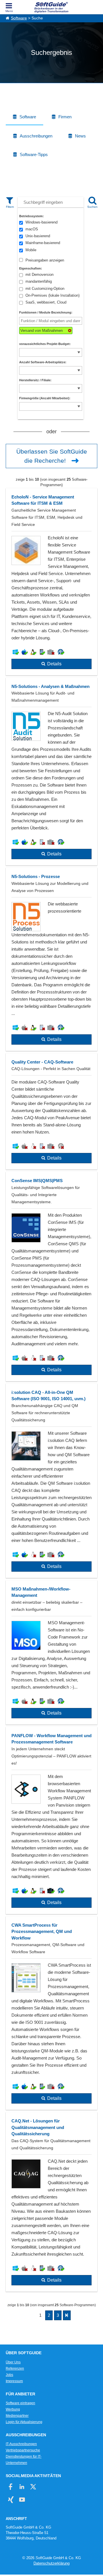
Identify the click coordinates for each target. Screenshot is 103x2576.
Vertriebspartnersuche (23, 2450)
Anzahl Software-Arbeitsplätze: (43, 362)
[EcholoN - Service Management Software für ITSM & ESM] (51, 582)
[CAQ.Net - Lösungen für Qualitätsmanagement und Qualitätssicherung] (51, 2202)
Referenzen (15, 2369)
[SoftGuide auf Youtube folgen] (22, 2500)
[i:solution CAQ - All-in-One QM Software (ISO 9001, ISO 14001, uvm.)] (51, 1481)
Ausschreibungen (36, 136)
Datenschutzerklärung (51, 2563)
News (80, 136)
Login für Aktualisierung (24, 2422)
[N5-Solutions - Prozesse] (51, 959)
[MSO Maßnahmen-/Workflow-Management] (51, 1652)
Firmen (65, 117)
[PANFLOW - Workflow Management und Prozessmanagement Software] (51, 1820)
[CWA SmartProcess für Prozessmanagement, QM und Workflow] (51, 2013)
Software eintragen (20, 2403)
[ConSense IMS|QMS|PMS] (51, 1277)
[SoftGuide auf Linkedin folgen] (22, 2487)
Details (54, 664)
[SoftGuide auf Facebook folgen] (11, 2487)
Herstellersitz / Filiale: (35, 380)
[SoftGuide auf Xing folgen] (11, 2500)
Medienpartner (17, 2416)
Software (19, 18)
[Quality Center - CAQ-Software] (51, 1112)
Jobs (9, 2375)
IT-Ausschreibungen (21, 2444)
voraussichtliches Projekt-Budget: (45, 344)
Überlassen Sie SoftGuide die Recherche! (52, 456)
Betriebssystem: (31, 216)
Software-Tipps (34, 154)
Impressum (14, 2381)
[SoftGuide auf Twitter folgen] (33, 2487)
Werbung (13, 2409)
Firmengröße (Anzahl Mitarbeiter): (45, 398)
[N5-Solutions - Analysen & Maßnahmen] (51, 772)
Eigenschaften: (31, 268)
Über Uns (13, 2362)
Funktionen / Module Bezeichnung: (46, 312)
